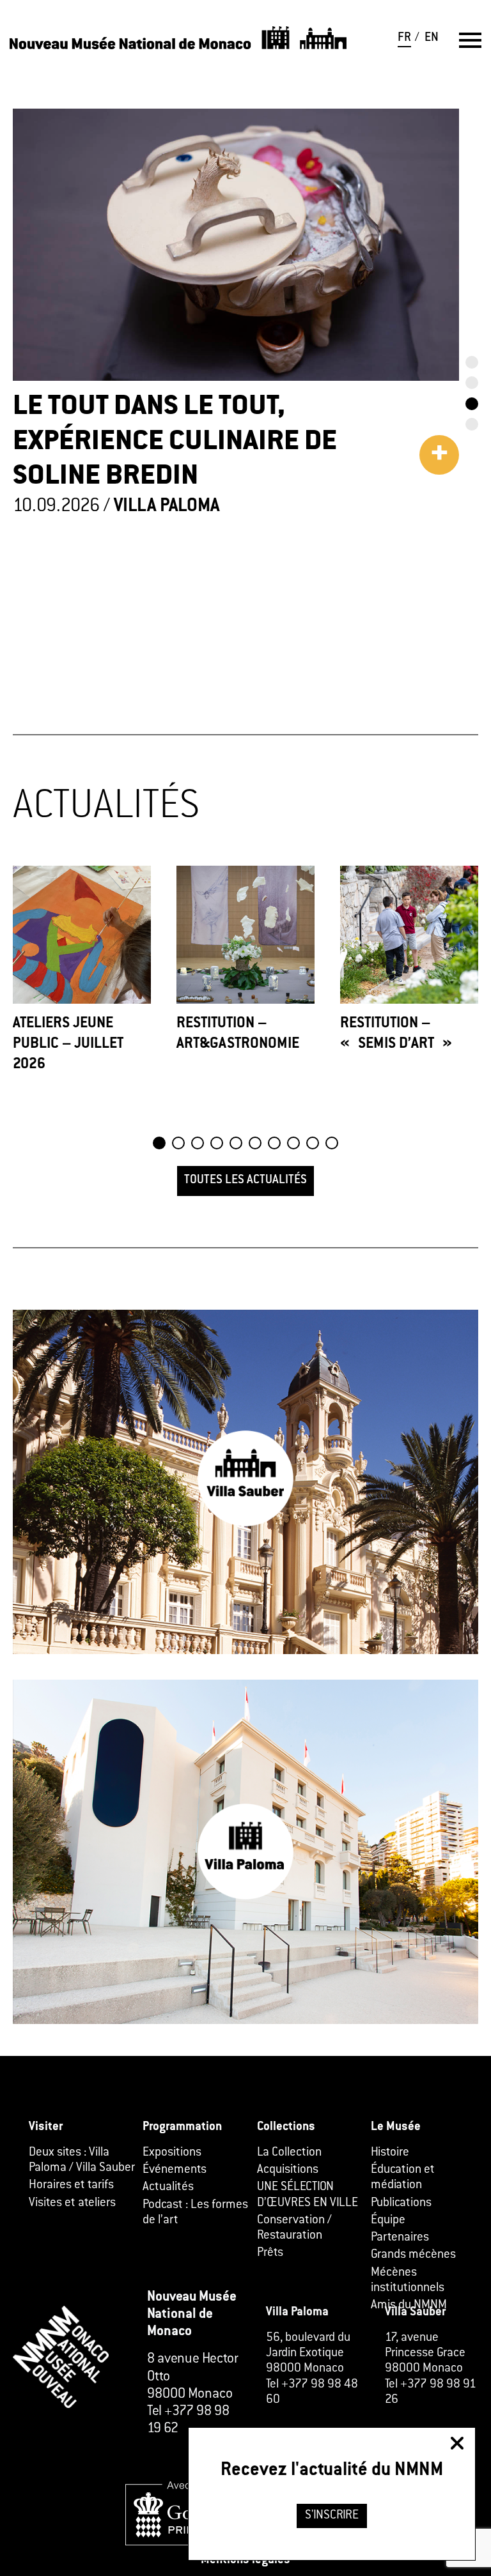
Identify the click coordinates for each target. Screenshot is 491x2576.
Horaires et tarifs (71, 2186)
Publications (401, 2204)
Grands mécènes (413, 2255)
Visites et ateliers (72, 2204)
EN (432, 38)
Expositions (172, 2153)
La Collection (289, 2153)
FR (404, 38)
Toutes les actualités (245, 1181)
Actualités (168, 2188)
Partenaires (400, 2238)
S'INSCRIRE (332, 2516)
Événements (175, 2170)
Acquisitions (288, 2170)
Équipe (388, 2221)
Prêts (270, 2253)
